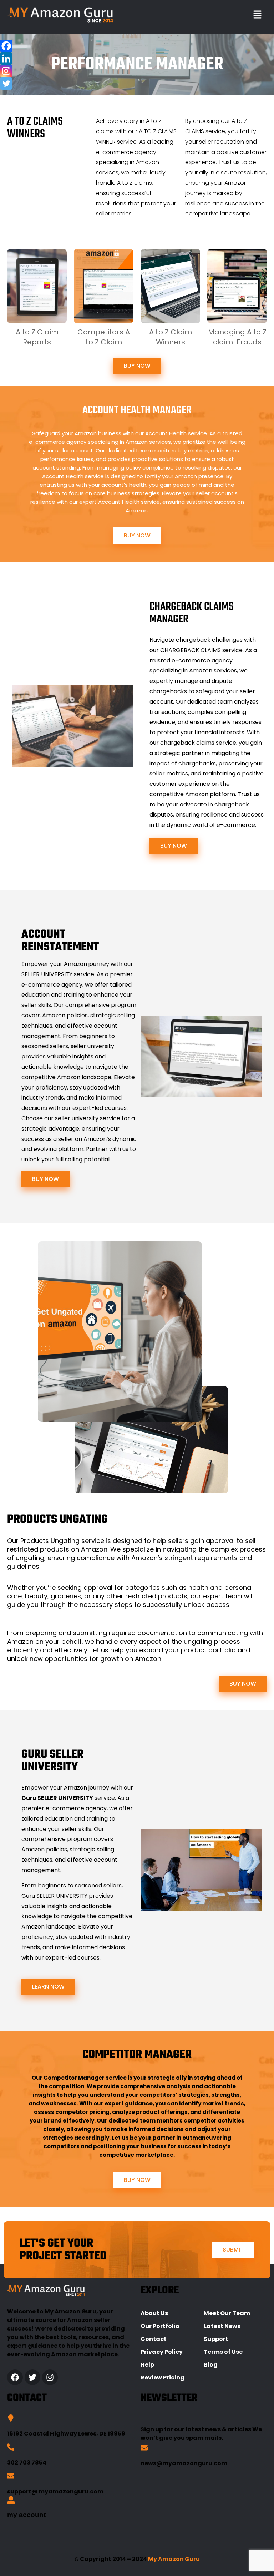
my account (26, 2515)
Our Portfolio (160, 2326)
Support (216, 2339)
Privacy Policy (162, 2352)
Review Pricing (163, 2378)
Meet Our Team (227, 2313)
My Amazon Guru (174, 2559)
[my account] (11, 2501)
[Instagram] (6, 71)
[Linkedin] (6, 58)
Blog (211, 2365)
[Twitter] (6, 83)
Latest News (222, 2326)
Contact (154, 2339)
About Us (154, 2313)
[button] (257, 15)
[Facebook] (6, 46)
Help (147, 2365)
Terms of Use (223, 2352)
